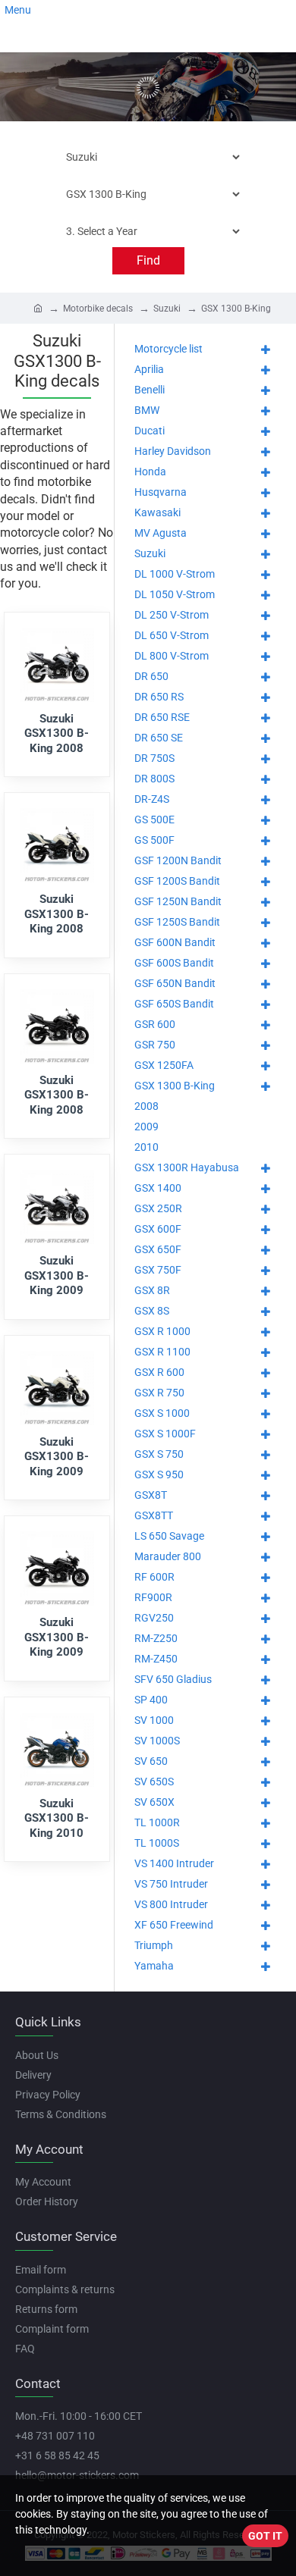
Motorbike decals (98, 309)
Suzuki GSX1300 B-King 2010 (57, 1818)
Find (148, 260)
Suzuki (167, 309)
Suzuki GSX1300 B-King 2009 (57, 1275)
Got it (265, 2536)
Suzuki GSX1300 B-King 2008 (57, 733)
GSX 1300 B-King (236, 309)
